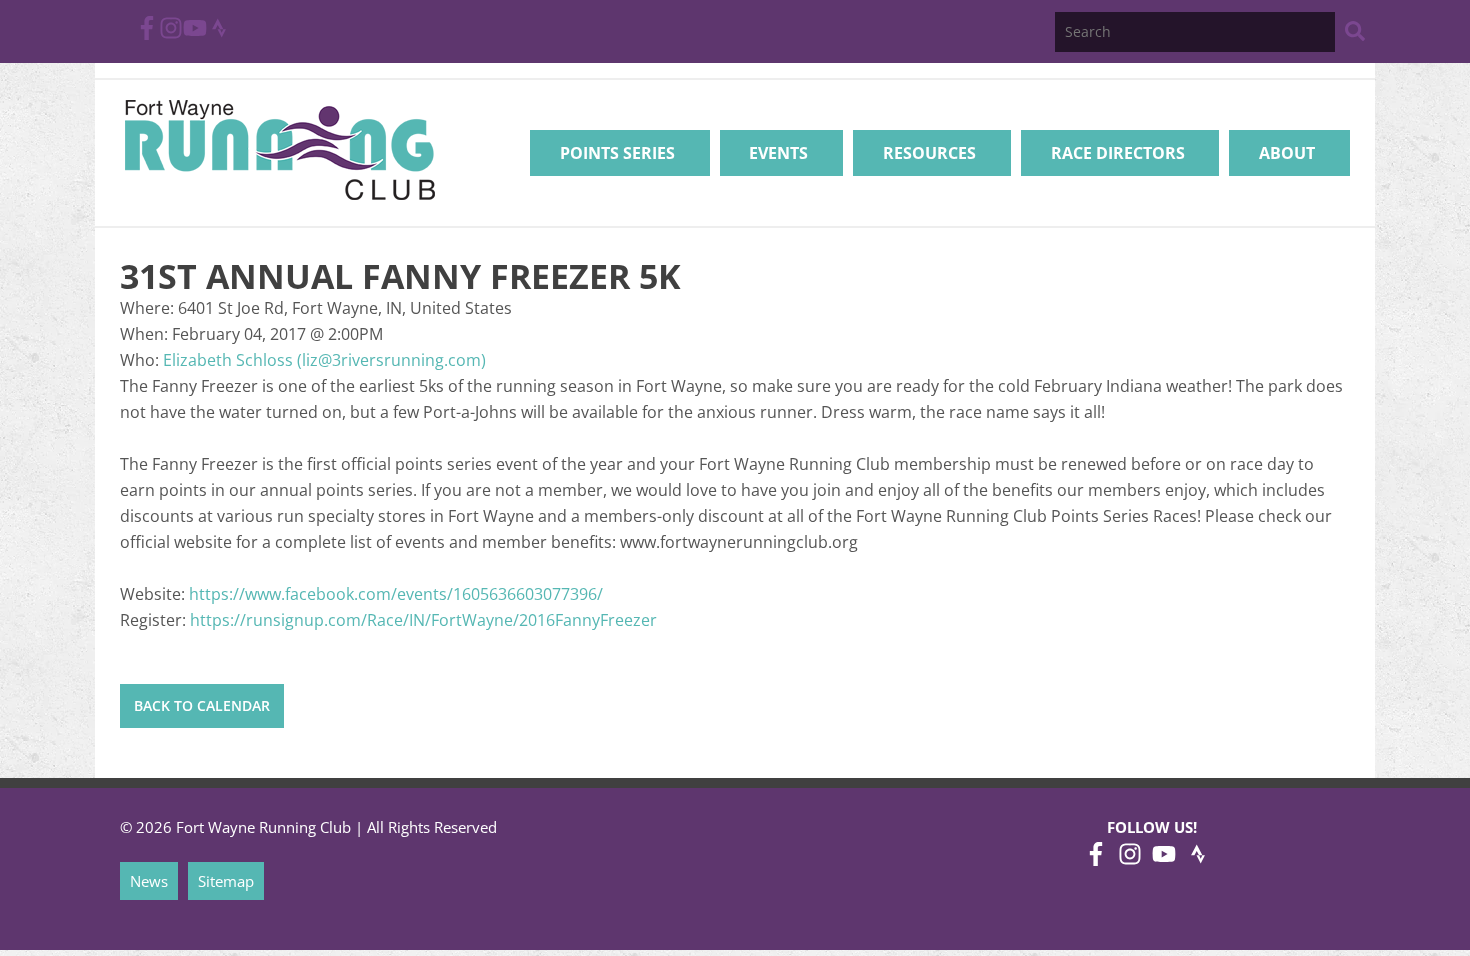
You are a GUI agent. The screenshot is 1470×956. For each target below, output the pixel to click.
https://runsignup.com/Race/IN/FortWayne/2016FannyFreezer (423, 620)
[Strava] (219, 34)
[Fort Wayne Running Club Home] (279, 149)
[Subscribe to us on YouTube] (195, 34)
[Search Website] (1355, 34)
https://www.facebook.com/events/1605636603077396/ (396, 594)
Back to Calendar (202, 705)
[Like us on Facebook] (147, 34)
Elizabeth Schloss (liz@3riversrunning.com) (324, 360)
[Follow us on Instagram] (171, 34)
